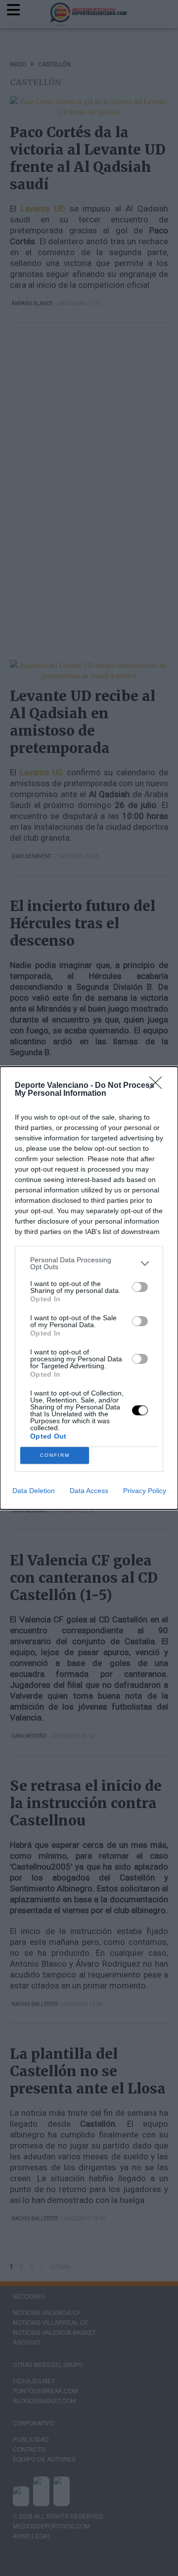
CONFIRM (55, 1455)
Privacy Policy (145, 1491)
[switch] (140, 1287)
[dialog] (89, 1288)
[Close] (159, 1086)
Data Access (89, 1491)
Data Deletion (34, 1491)
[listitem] (89, 1263)
